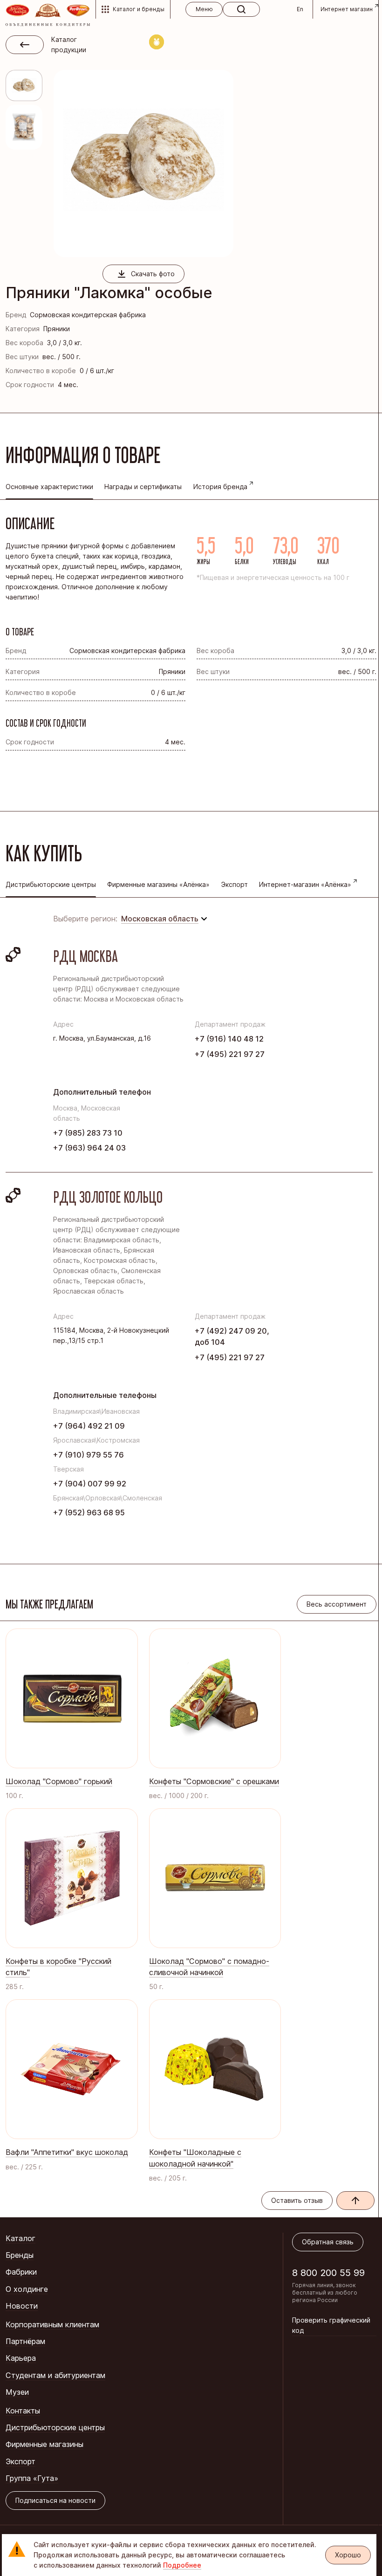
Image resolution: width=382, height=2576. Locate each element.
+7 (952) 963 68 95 (89, 1513)
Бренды (20, 2255)
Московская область (160, 919)
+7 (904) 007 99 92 (90, 1484)
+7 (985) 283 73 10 (88, 1133)
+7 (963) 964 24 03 (89, 1148)
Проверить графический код (331, 2325)
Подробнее (182, 2565)
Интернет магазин (347, 9)
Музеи (17, 2392)
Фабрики (21, 2272)
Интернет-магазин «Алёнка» (305, 884)
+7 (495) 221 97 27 (230, 1054)
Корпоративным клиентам (52, 2324)
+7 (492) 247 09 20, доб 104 (232, 1336)
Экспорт (235, 884)
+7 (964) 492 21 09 (89, 1426)
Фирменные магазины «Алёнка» (158, 884)
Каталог (20, 2238)
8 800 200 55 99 (328, 2273)
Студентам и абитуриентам (55, 2375)
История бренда (220, 487)
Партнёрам (25, 2341)
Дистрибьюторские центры (55, 2427)
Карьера (21, 2358)
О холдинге (27, 2289)
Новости (22, 2306)
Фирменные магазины (44, 2444)
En (300, 9)
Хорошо (348, 2555)
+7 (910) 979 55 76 (89, 1455)
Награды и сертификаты (143, 487)
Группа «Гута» (32, 2478)
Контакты (23, 2411)
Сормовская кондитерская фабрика (88, 315)
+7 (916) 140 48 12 (229, 1039)
